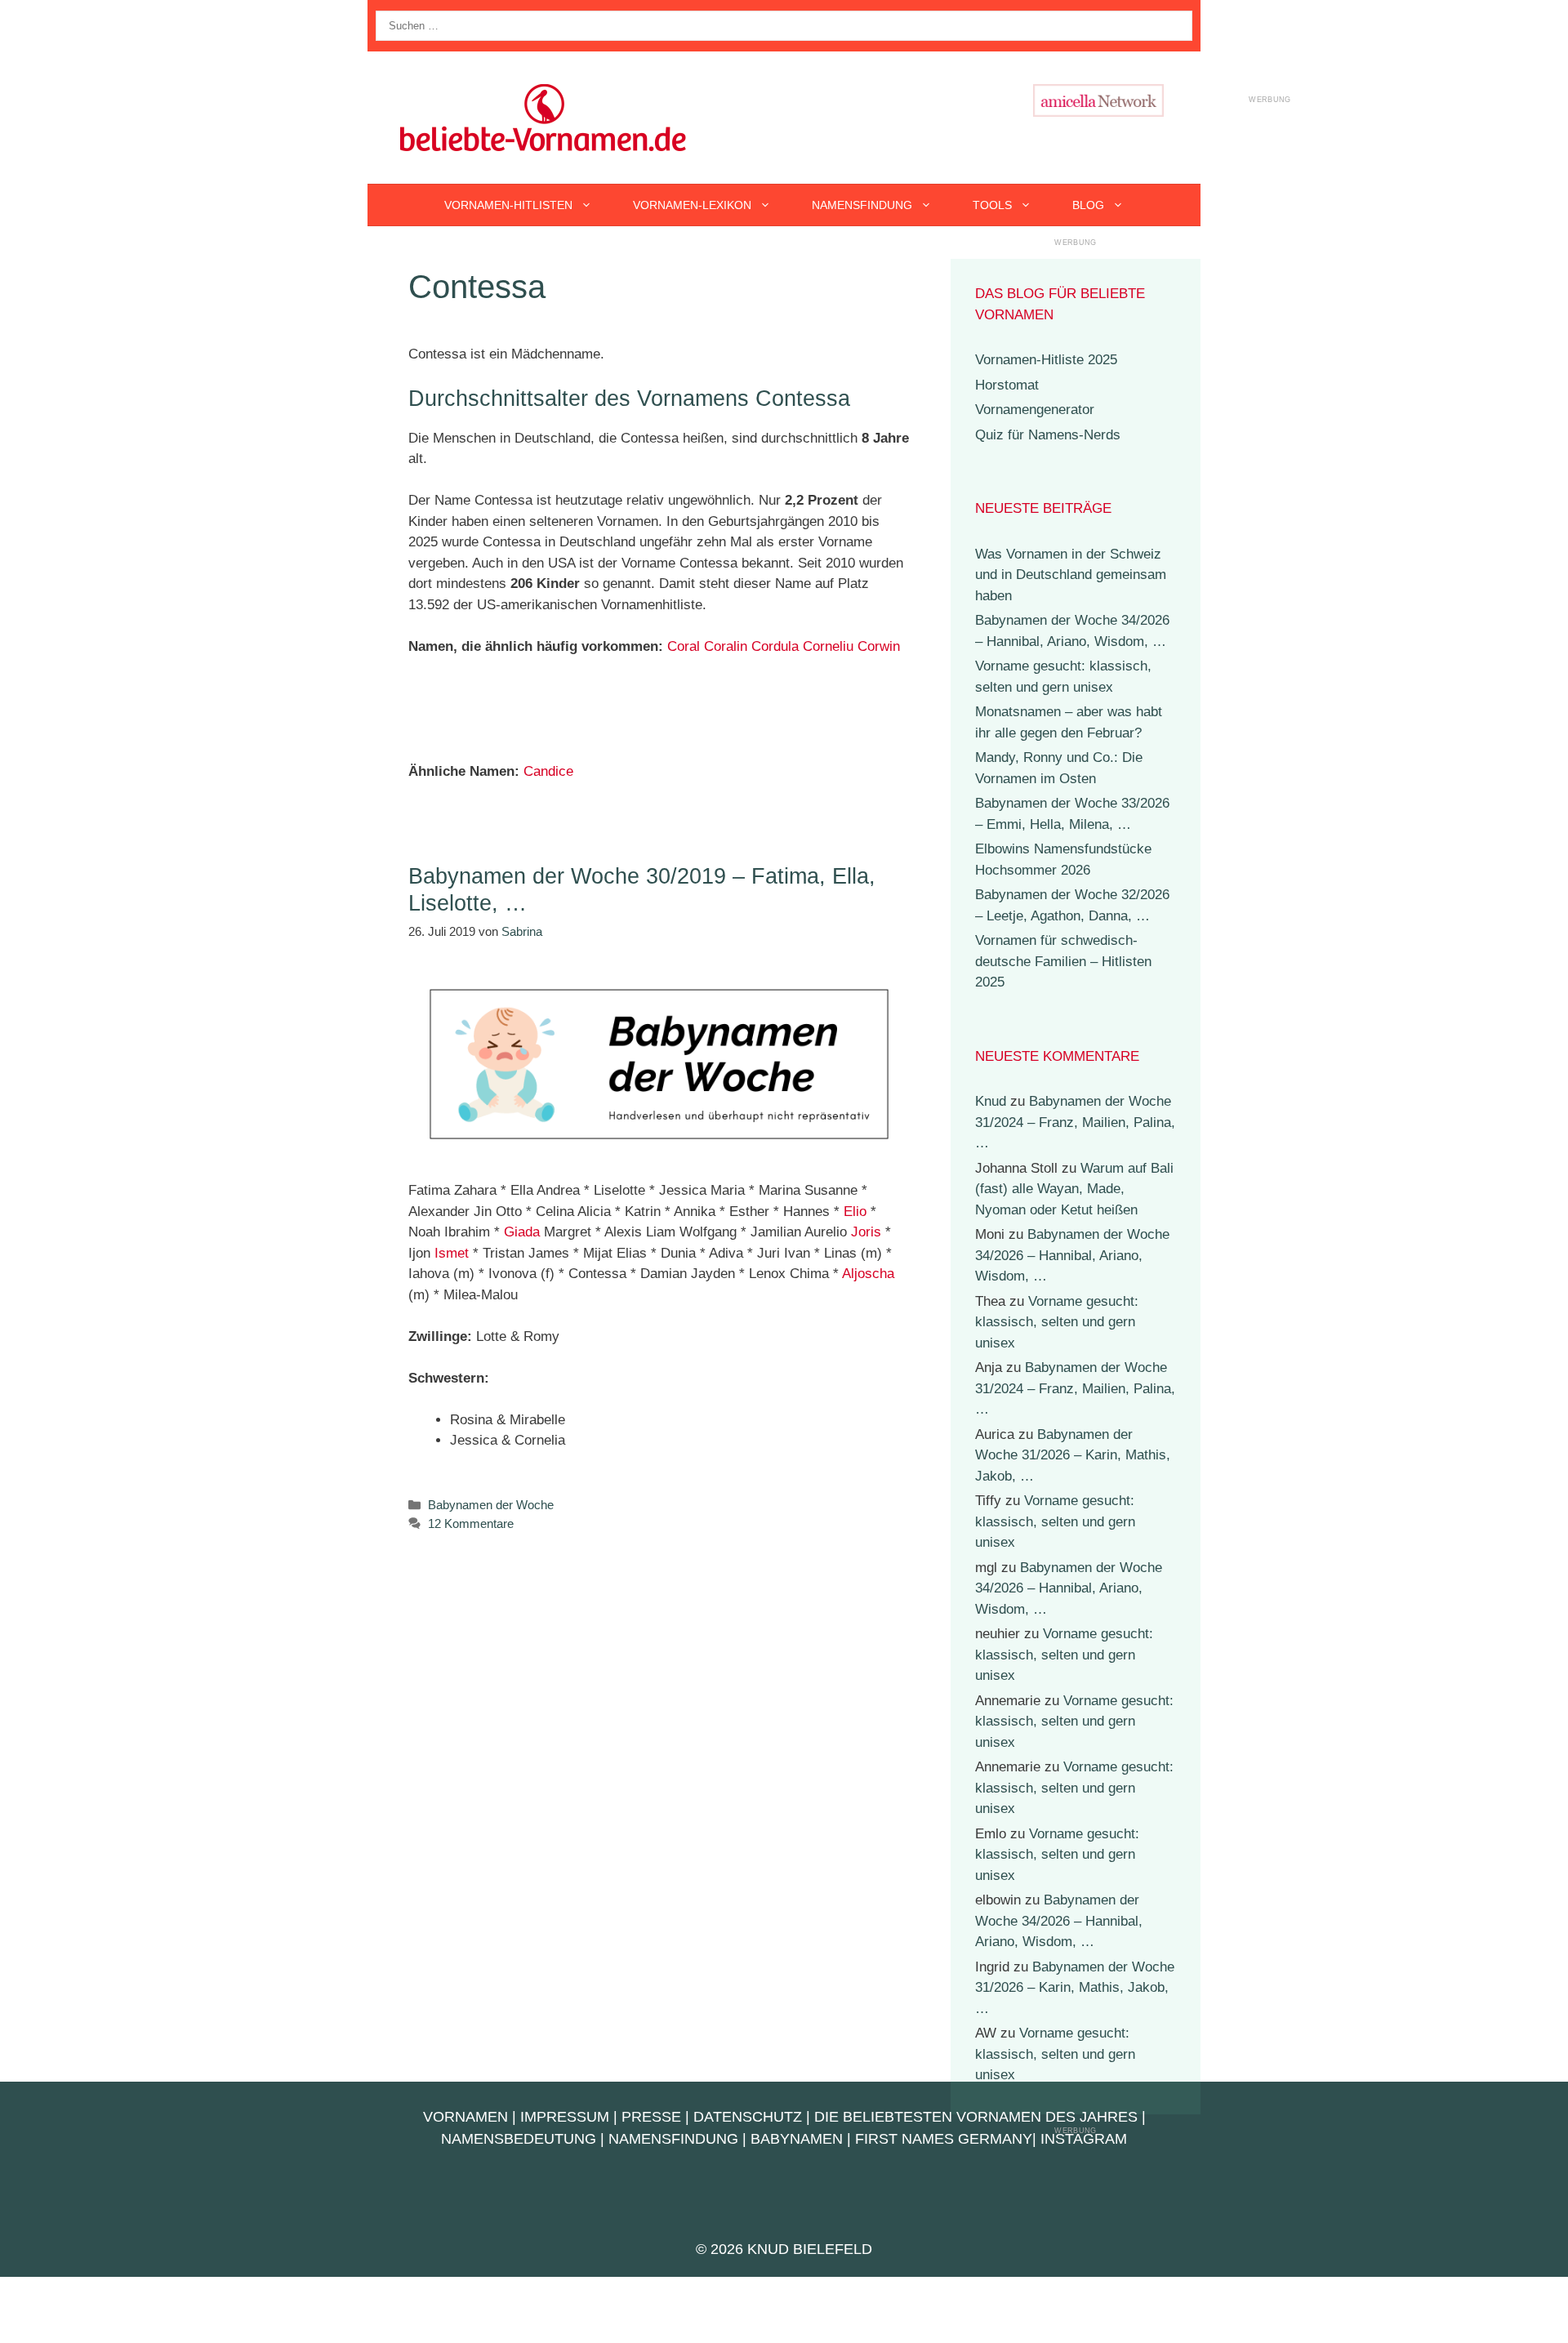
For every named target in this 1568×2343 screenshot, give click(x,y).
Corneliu (828, 646)
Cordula (775, 646)
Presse (651, 2117)
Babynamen (797, 2139)
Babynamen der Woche (491, 1505)
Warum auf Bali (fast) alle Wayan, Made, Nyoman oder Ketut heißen (1074, 1189)
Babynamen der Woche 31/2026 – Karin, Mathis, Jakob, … (1073, 1455)
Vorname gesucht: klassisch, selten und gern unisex (1057, 1322)
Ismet (452, 1253)
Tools (992, 205)
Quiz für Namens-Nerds (1048, 435)
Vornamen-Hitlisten (508, 205)
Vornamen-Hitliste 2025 (1046, 360)
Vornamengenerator (1035, 410)
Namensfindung (862, 205)
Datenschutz (748, 2117)
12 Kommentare (471, 1523)
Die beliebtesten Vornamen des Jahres (976, 2117)
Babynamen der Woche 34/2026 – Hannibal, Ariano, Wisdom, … (1072, 1255)
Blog (1088, 205)
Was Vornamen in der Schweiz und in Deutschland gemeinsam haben (1071, 575)
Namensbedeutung (519, 2139)
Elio (855, 1212)
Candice (548, 771)
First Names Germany (944, 2139)
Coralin (726, 646)
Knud (991, 1101)
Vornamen (465, 2117)
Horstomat (1007, 385)
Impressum (565, 2117)
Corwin (879, 646)
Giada (522, 1232)
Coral (684, 646)
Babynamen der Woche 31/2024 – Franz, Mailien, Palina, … (1075, 1122)
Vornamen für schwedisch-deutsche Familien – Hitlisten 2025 (1063, 961)
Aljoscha (868, 1274)
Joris (866, 1232)
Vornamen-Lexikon (692, 205)
